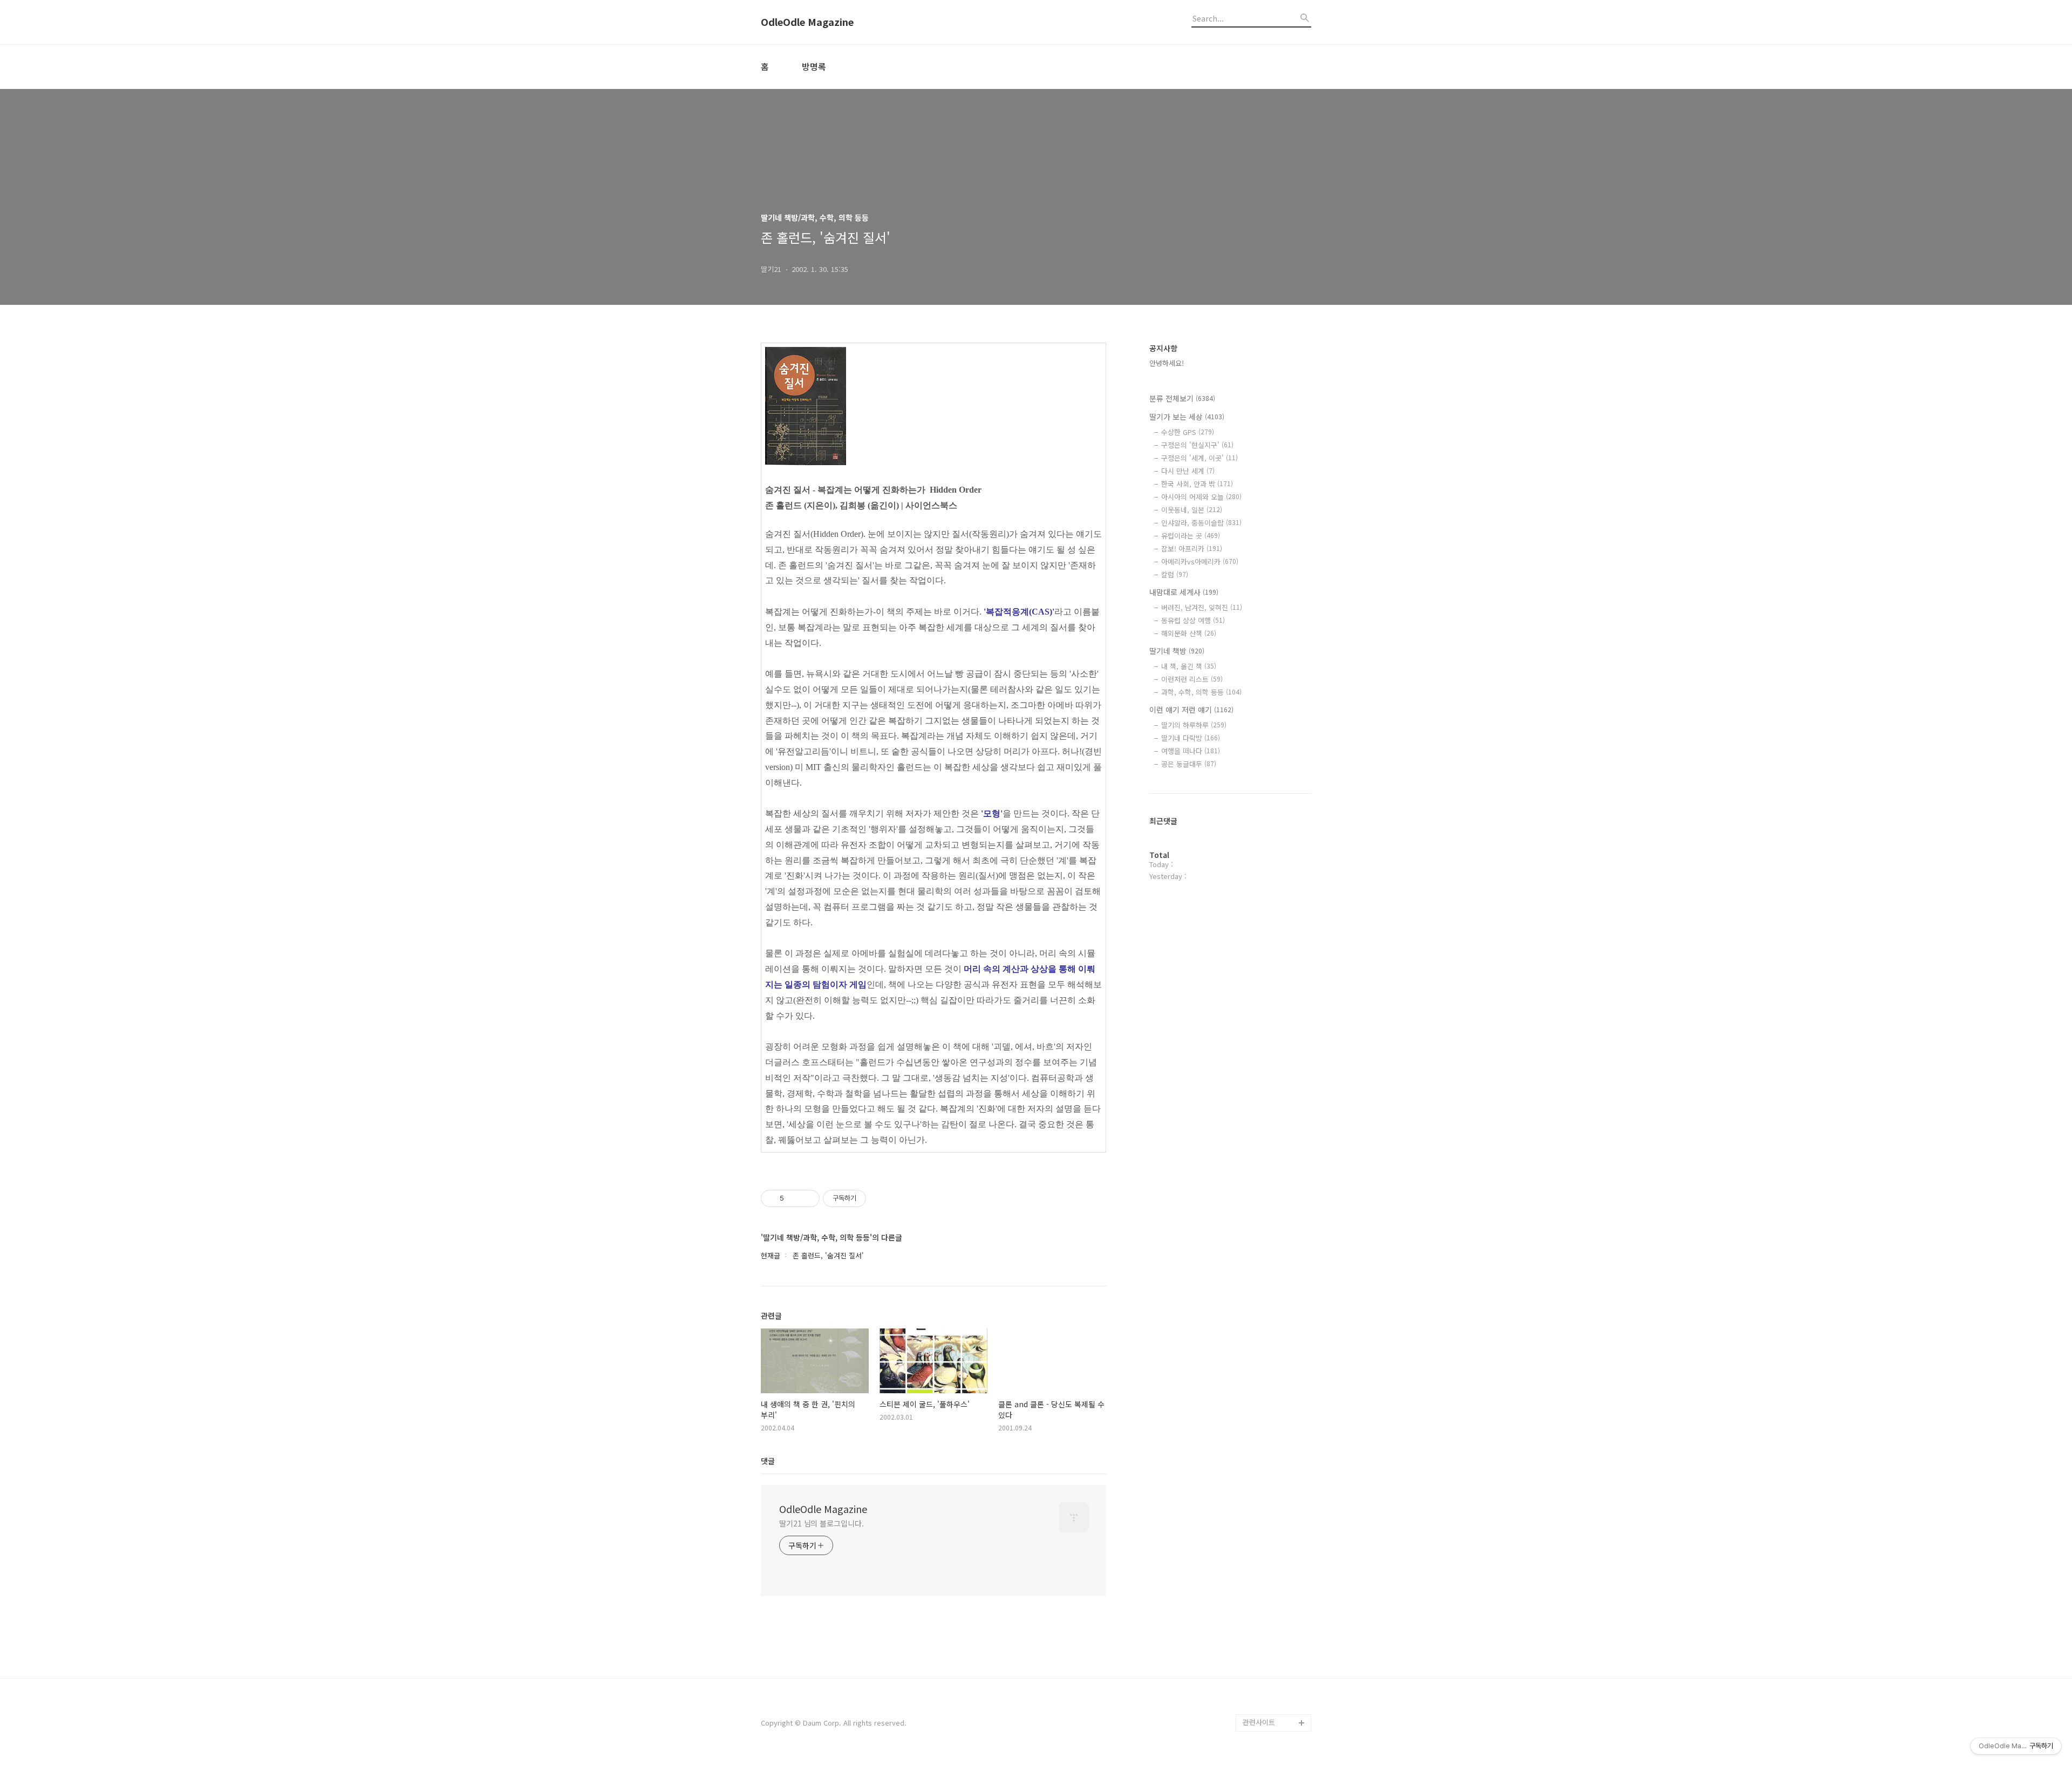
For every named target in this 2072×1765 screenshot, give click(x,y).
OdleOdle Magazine (807, 22)
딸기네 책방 (1177, 651)
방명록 (814, 66)
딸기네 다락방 (1191, 738)
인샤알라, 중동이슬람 (1201, 523)
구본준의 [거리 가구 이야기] (1277, 1628)
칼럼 (1175, 574)
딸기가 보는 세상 (1187, 417)
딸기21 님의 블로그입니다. (822, 1523)
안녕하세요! (1167, 363)
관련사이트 (1259, 1722)
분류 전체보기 (1182, 398)
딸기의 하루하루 (1194, 725)
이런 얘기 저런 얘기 (1191, 710)
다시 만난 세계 (1188, 471)
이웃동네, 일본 (1192, 510)
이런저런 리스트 (1192, 679)
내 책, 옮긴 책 (1189, 666)
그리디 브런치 (1264, 1705)
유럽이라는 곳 (1191, 536)
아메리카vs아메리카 (1200, 561)
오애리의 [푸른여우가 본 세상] (1274, 1662)
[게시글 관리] (807, 1198)
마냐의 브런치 (1264, 1688)
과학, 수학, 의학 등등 (1201, 692)
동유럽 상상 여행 (1193, 620)
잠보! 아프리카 (1192, 548)
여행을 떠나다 (1191, 751)
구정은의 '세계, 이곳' (1199, 458)
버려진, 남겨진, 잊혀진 (1202, 607)
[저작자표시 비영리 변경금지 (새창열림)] (881, 1198)
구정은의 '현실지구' (1197, 445)
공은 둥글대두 (1189, 764)
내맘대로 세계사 (1184, 592)
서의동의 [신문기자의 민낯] (1274, 1593)
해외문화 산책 (1189, 633)
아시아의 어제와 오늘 (1201, 497)
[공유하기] (794, 1198)
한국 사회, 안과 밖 (1197, 484)
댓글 (768, 1461)
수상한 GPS (1188, 432)
